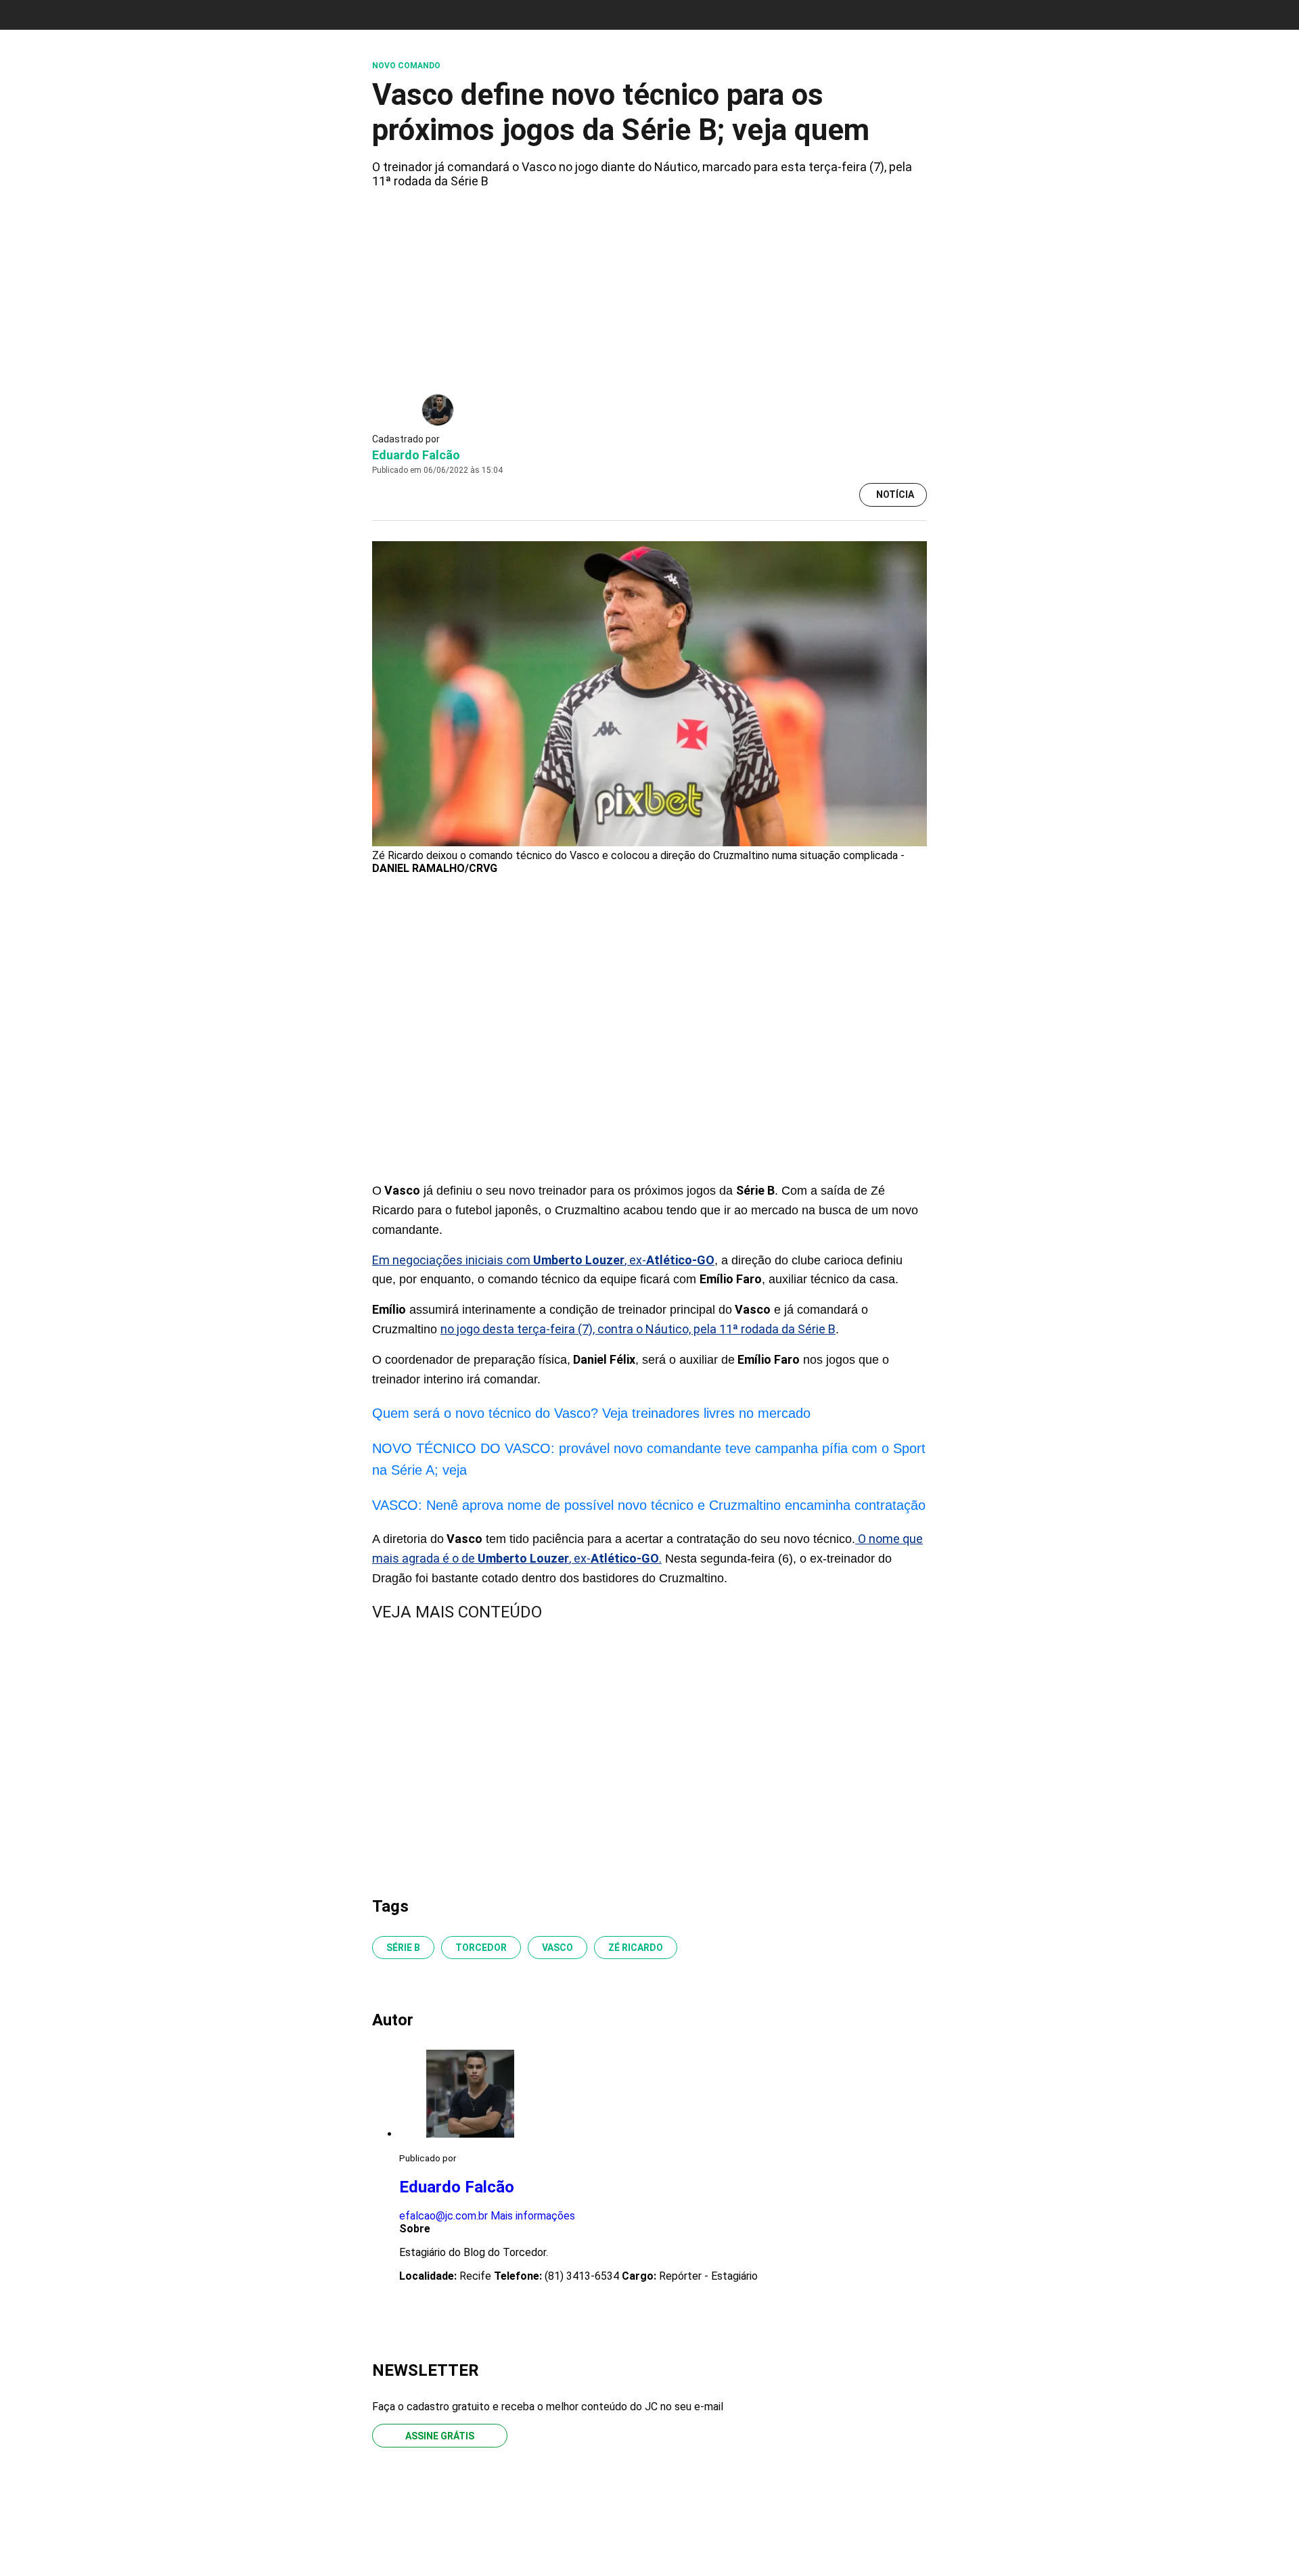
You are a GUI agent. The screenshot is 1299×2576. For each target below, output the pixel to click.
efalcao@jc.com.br (443, 2216)
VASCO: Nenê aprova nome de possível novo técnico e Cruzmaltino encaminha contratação (649, 1505)
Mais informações (533, 2216)
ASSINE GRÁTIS (440, 2436)
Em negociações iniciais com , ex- (543, 1260)
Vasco (557, 1948)
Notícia (895, 495)
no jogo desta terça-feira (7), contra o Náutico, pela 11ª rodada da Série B (638, 1329)
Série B (403, 1948)
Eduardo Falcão (416, 455)
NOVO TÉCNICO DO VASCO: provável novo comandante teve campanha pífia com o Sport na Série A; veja (649, 1459)
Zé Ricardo (636, 1948)
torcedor (481, 1948)
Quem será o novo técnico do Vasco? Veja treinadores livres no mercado (591, 1413)
